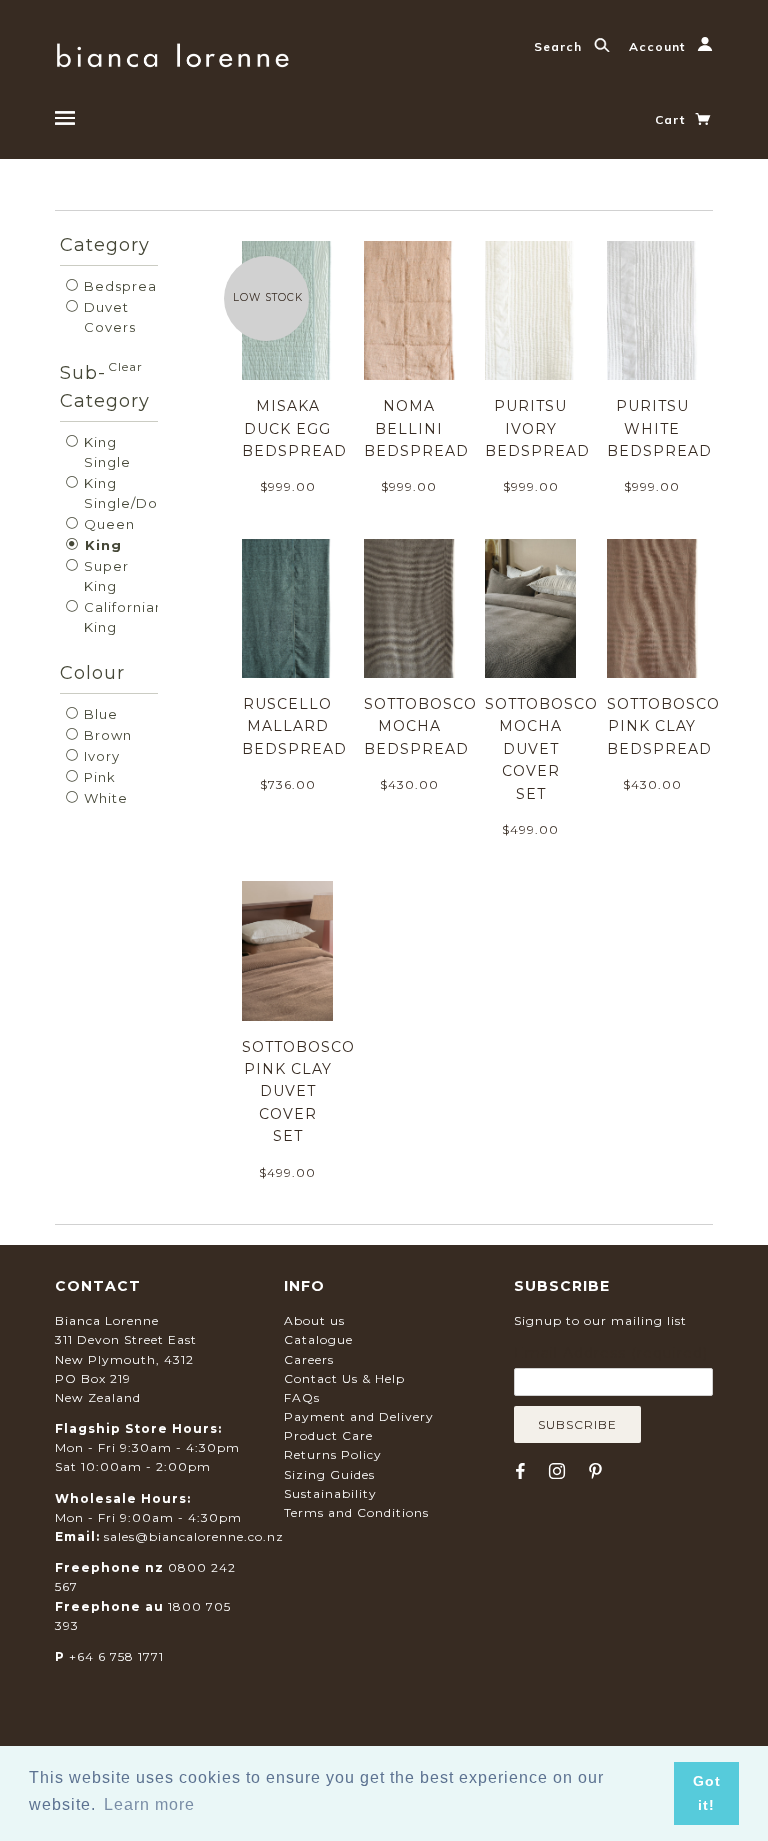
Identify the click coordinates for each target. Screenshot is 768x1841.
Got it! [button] (707, 1793)
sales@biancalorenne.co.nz (194, 1536)
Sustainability (330, 1493)
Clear (125, 366)
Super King (104, 576)
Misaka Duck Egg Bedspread (294, 428)
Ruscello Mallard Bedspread (294, 726)
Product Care (328, 1435)
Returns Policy (333, 1454)
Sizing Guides (329, 1474)
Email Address (611, 1353)
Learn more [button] (149, 1804)
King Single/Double (135, 493)
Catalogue (318, 1339)
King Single (105, 452)
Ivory (100, 756)
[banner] (172, 52)
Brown (106, 735)
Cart (672, 119)
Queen (107, 524)
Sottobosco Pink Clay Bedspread (663, 726)
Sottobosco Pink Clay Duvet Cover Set (298, 1092)
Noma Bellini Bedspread (416, 428)
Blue (99, 714)
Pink (98, 777)
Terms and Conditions (356, 1512)
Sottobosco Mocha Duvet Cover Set (541, 749)
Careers (309, 1359)
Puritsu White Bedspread (659, 428)
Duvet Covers (108, 317)
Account (659, 46)
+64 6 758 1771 (116, 1656)
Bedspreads (127, 286)
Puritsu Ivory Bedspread (537, 428)
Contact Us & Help (344, 1378)
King (101, 545)
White (104, 798)
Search (560, 46)
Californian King (122, 617)
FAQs (302, 1397)
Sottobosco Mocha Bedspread (420, 726)
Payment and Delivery (359, 1416)
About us (314, 1320)
